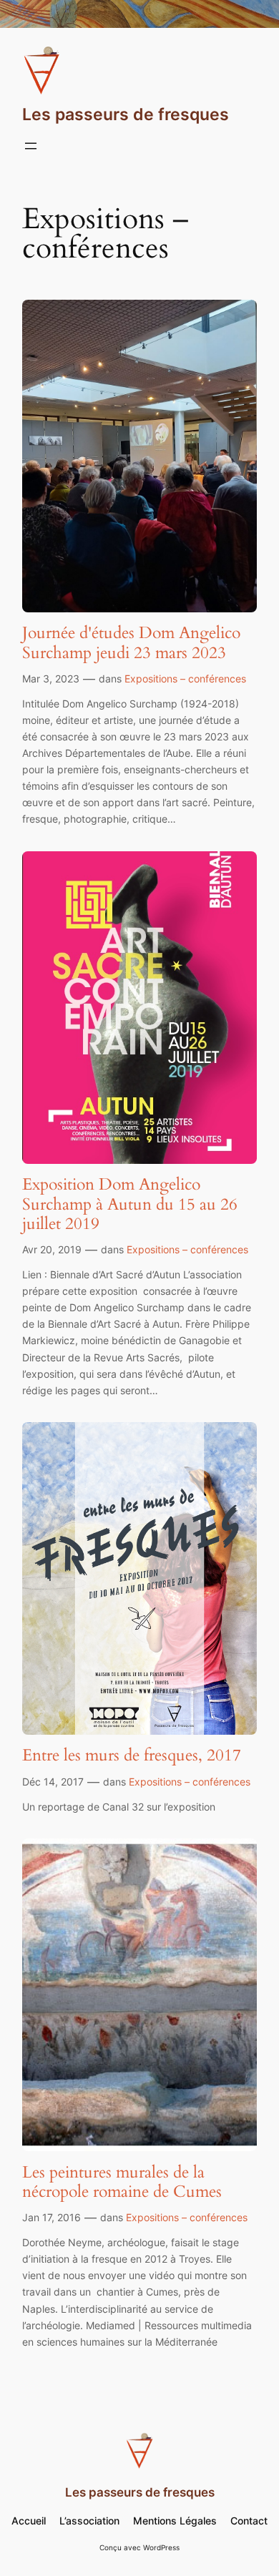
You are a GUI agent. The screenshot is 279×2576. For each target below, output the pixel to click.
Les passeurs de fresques (126, 114)
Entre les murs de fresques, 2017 (132, 1755)
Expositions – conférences (185, 679)
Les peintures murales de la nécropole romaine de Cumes (122, 2182)
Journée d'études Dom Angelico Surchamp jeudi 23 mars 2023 (131, 643)
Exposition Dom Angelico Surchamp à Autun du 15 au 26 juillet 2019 (130, 1204)
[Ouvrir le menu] (31, 146)
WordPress (161, 2548)
